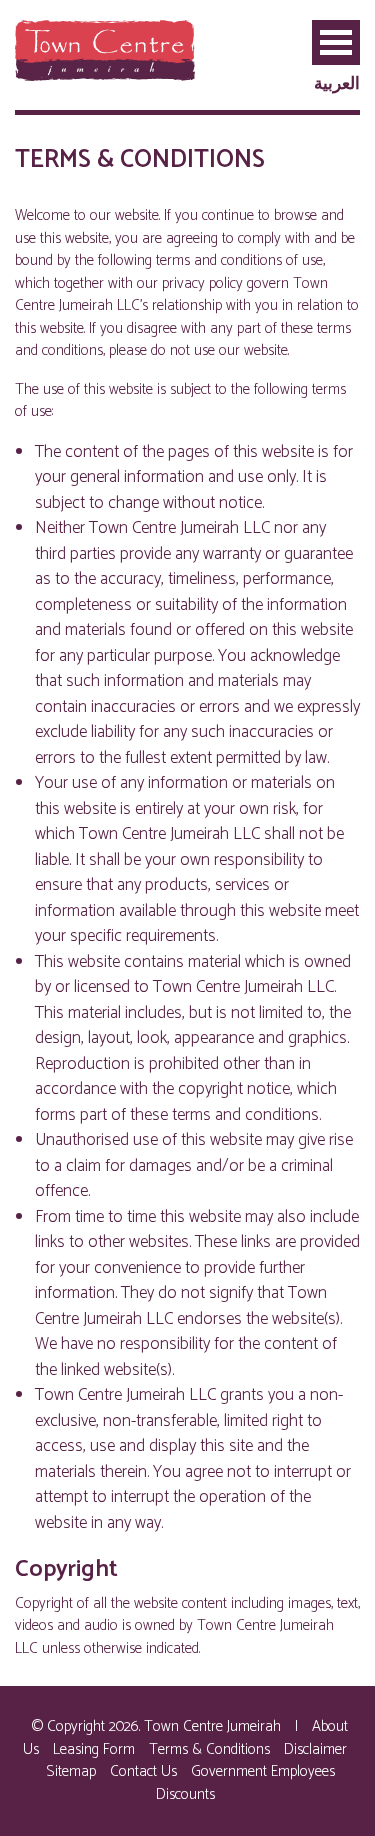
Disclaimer (315, 1749)
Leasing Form (94, 1749)
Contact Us (143, 1771)
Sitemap (71, 1771)
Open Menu (336, 42)
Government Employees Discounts (245, 1783)
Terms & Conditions (209, 1749)
